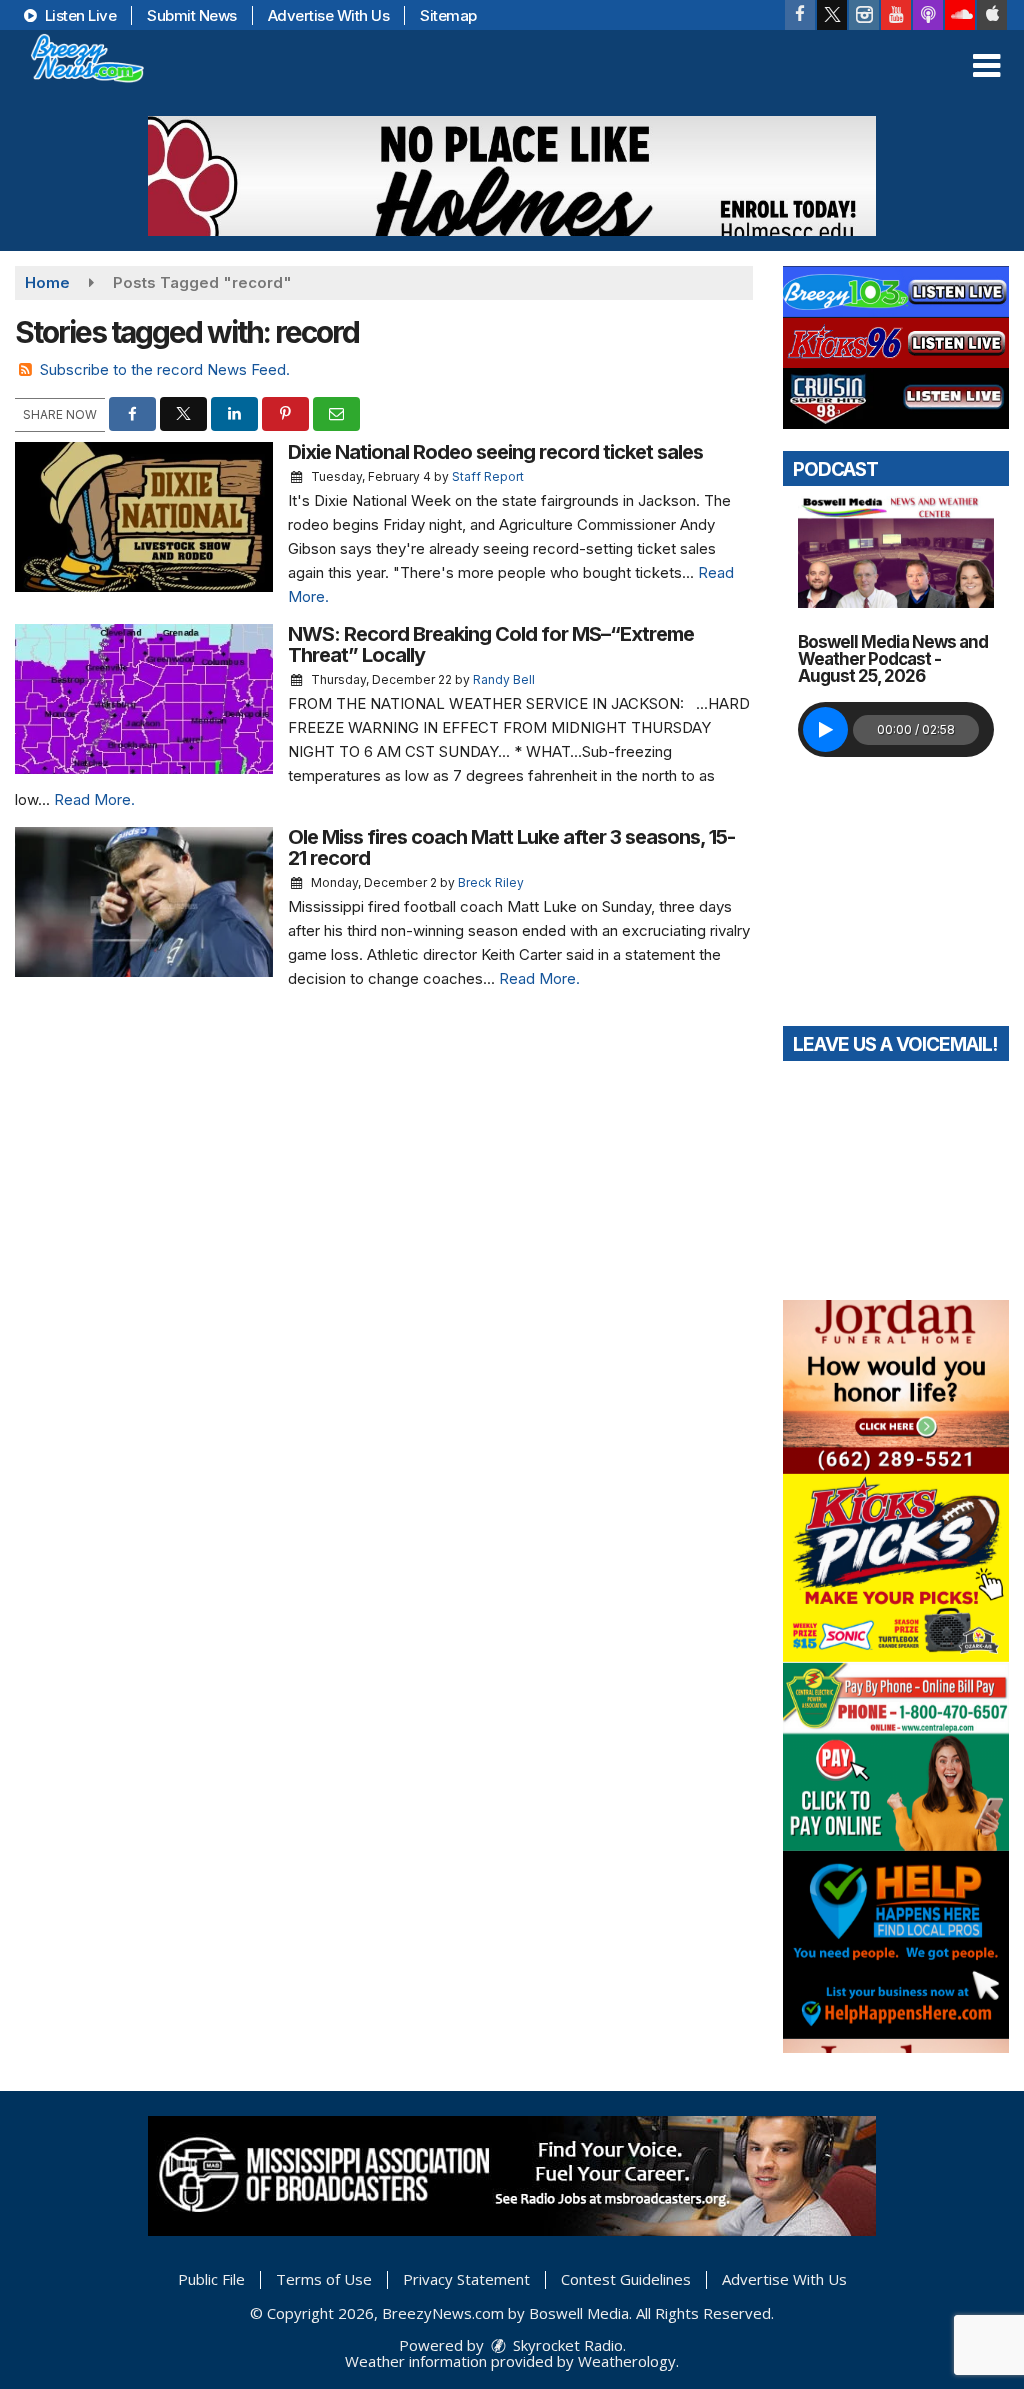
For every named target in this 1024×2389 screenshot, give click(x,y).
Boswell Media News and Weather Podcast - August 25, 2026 (893, 659)
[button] (986, 66)
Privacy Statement (466, 2279)
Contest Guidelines (626, 2279)
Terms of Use (324, 2279)
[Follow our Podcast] (928, 15)
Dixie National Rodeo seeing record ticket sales (495, 452)
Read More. (94, 799)
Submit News (192, 15)
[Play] (825, 729)
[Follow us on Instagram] (864, 15)
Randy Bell (504, 679)
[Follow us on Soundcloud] (960, 15)
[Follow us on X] (832, 15)
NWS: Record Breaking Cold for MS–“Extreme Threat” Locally (491, 644)
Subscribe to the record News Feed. (165, 369)
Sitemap (448, 15)
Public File (211, 2279)
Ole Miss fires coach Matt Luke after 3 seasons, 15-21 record (511, 847)
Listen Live (78, 15)
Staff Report (488, 476)
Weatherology (627, 2361)
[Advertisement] (512, 176)
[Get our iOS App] (992, 15)
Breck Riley (491, 882)
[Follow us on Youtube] (896, 15)
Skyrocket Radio (566, 2345)
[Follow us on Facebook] (800, 15)
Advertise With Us (329, 15)
